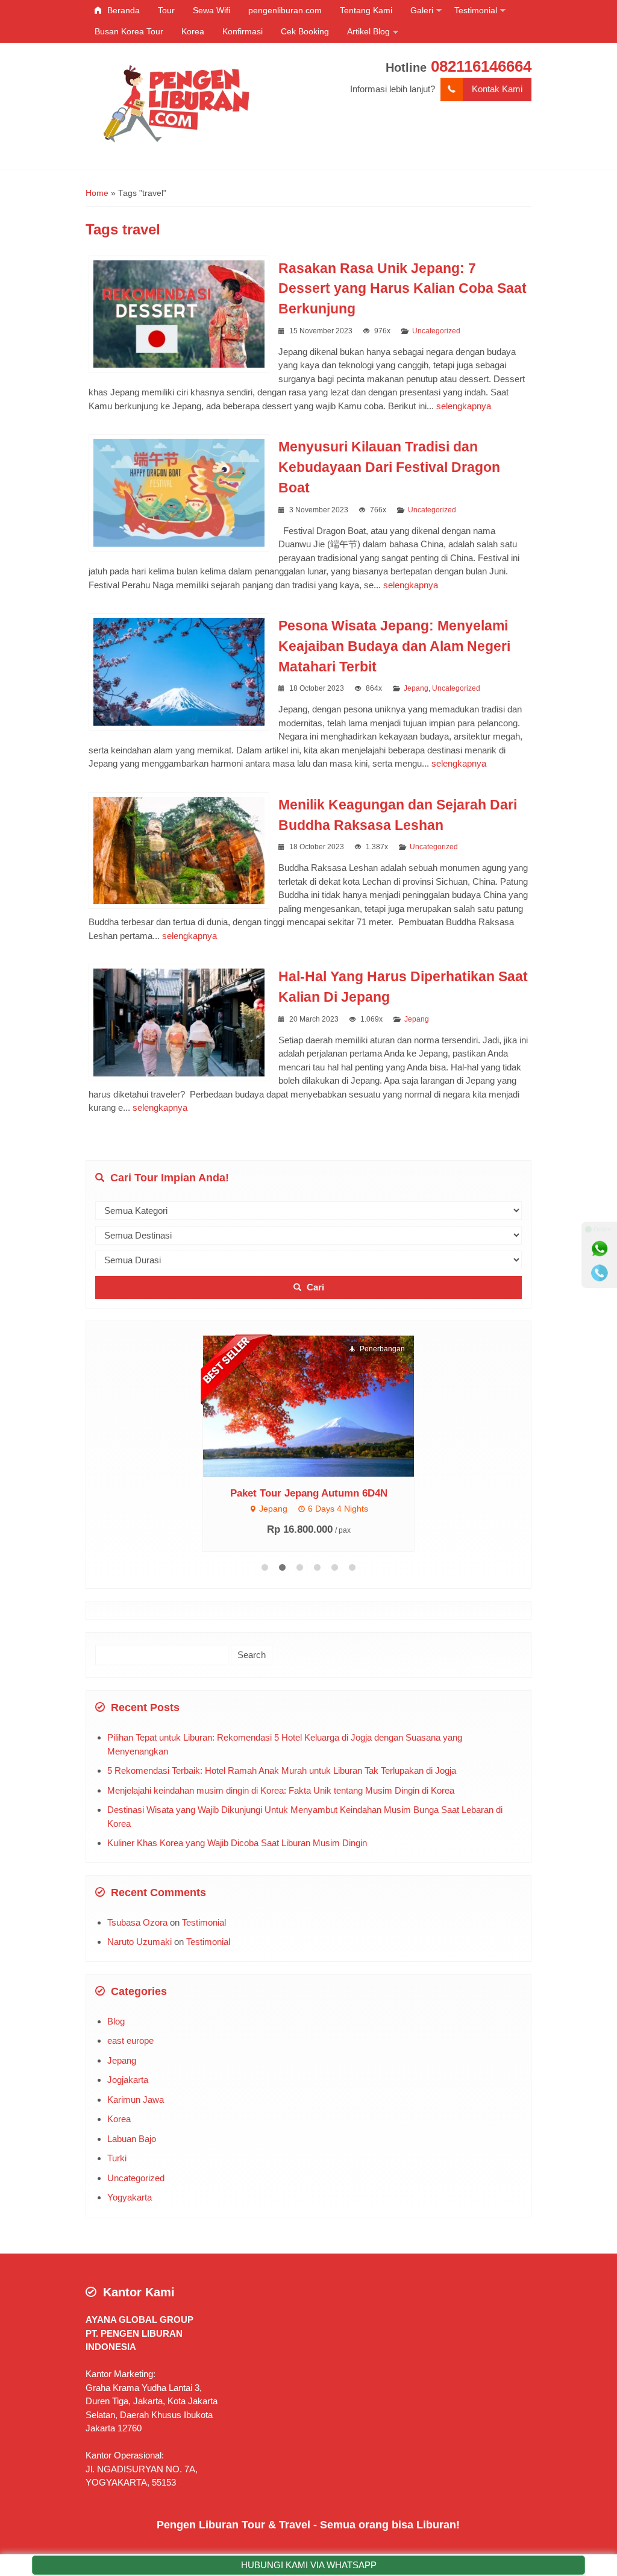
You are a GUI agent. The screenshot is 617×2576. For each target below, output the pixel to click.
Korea (193, 31)
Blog (116, 2021)
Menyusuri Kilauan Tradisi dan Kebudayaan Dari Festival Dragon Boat (389, 467)
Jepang (416, 688)
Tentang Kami (366, 10)
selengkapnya (464, 406)
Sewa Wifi (211, 10)
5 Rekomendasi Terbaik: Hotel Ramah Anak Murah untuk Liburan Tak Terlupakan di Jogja (282, 1770)
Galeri (422, 10)
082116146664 (481, 66)
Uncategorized (436, 331)
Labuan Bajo (132, 2139)
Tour (166, 10)
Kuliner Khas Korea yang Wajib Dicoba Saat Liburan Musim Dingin (237, 1843)
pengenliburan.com (285, 10)
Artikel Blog (368, 31)
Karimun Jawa (136, 2100)
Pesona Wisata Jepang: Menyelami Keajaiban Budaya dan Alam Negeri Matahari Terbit (394, 646)
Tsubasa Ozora (137, 1922)
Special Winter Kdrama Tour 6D (308, 1492)
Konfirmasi (243, 31)
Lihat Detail (320, 1405)
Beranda (122, 10)
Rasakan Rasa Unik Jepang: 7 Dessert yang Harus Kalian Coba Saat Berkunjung (402, 289)
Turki (117, 2158)
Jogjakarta (128, 2080)
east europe (130, 2040)
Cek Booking (305, 31)
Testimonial (476, 10)
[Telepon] (600, 1273)
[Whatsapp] (600, 1249)
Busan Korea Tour (129, 31)
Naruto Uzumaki (139, 1942)
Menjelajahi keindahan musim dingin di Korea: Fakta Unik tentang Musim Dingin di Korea (281, 1790)
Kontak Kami (497, 89)
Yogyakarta (130, 2197)
